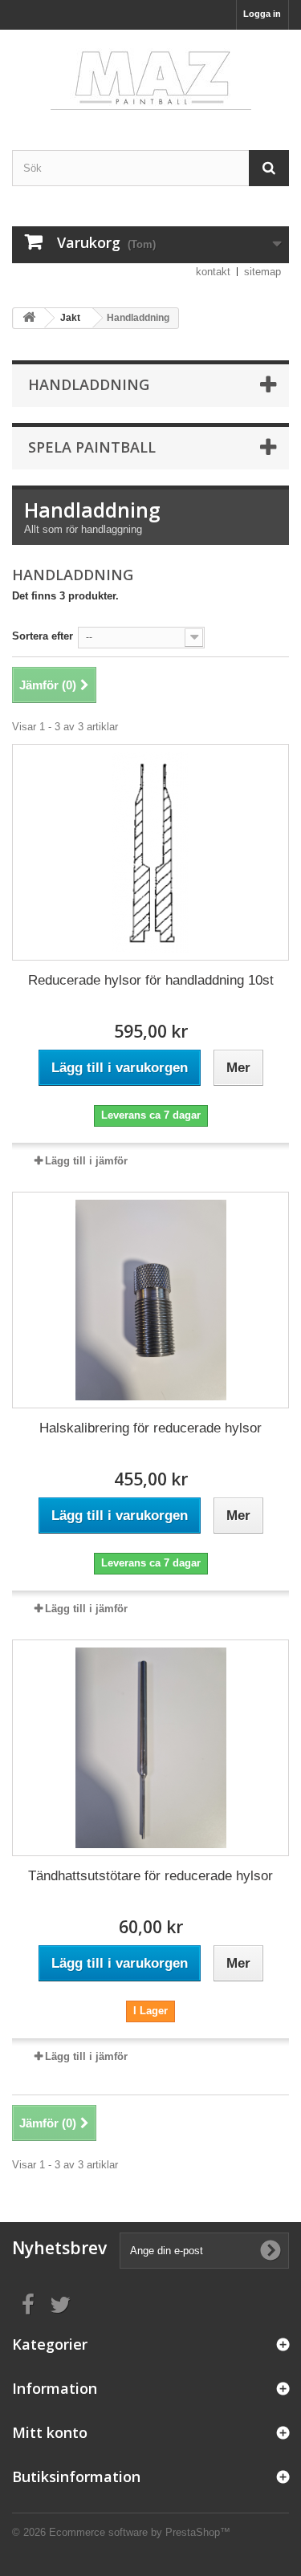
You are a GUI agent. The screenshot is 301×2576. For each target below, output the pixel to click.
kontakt (213, 272)
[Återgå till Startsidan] (29, 318)
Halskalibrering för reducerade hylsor (150, 1428)
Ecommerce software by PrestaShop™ (140, 2532)
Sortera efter (43, 636)
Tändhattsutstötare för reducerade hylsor (150, 1876)
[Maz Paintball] (150, 76)
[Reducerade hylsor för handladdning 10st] (150, 852)
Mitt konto (50, 2432)
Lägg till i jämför (86, 1161)
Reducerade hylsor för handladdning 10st (151, 980)
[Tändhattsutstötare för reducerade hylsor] (150, 1748)
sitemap (262, 272)
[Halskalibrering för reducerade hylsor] (150, 1300)
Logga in (262, 14)
